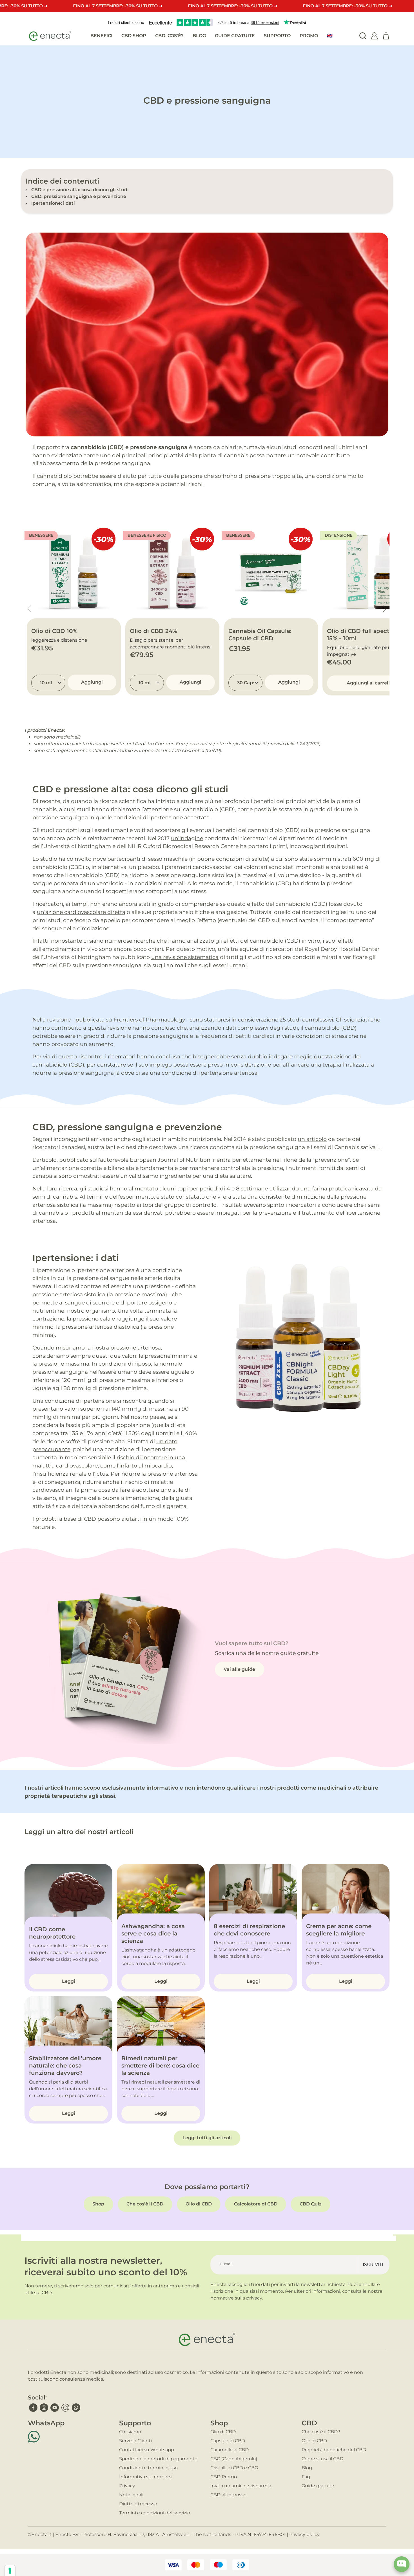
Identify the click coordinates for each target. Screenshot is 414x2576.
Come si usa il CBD (322, 2459)
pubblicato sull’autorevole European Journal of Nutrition (135, 1160)
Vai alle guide (239, 1669)
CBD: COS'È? (169, 36)
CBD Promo (224, 2477)
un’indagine (187, 838)
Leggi (69, 1981)
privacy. (254, 2298)
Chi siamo (130, 2432)
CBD (76, 1065)
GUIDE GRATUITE (235, 36)
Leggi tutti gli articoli (207, 2138)
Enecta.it (42, 2534)
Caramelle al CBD (230, 2450)
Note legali (131, 2495)
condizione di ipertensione (80, 1401)
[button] (385, 609)
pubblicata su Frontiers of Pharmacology (130, 1020)
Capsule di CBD (228, 2441)
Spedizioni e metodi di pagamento (158, 2459)
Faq (306, 2477)
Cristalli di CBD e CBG (234, 2468)
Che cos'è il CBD (145, 2204)
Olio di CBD (199, 2204)
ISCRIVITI (373, 2264)
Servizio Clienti (135, 2441)
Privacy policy (304, 2534)
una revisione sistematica (185, 957)
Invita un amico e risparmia (241, 2486)
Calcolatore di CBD (256, 2204)
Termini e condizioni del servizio (155, 2513)
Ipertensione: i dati (53, 203)
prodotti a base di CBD (66, 1519)
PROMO (309, 36)
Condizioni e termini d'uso (148, 2468)
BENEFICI (101, 36)
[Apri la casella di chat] (402, 2564)
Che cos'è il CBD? (321, 2432)
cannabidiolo (54, 476)
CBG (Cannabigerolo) (234, 2459)
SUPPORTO (277, 36)
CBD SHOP (134, 36)
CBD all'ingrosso (228, 2495)
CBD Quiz (311, 2204)
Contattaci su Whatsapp (147, 2450)
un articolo (312, 1139)
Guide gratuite (318, 2486)
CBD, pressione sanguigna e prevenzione (79, 196)
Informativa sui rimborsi (146, 2477)
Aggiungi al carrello (370, 683)
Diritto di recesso (138, 2504)
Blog (307, 2468)
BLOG (199, 36)
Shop (98, 2204)
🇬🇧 (330, 36)
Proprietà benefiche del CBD (334, 2450)
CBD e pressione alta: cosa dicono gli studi (80, 190)
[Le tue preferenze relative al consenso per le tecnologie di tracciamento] (10, 2571)
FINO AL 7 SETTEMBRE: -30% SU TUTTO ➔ (118, 6)
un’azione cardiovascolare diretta (81, 912)
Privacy (127, 2486)
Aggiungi (92, 682)
